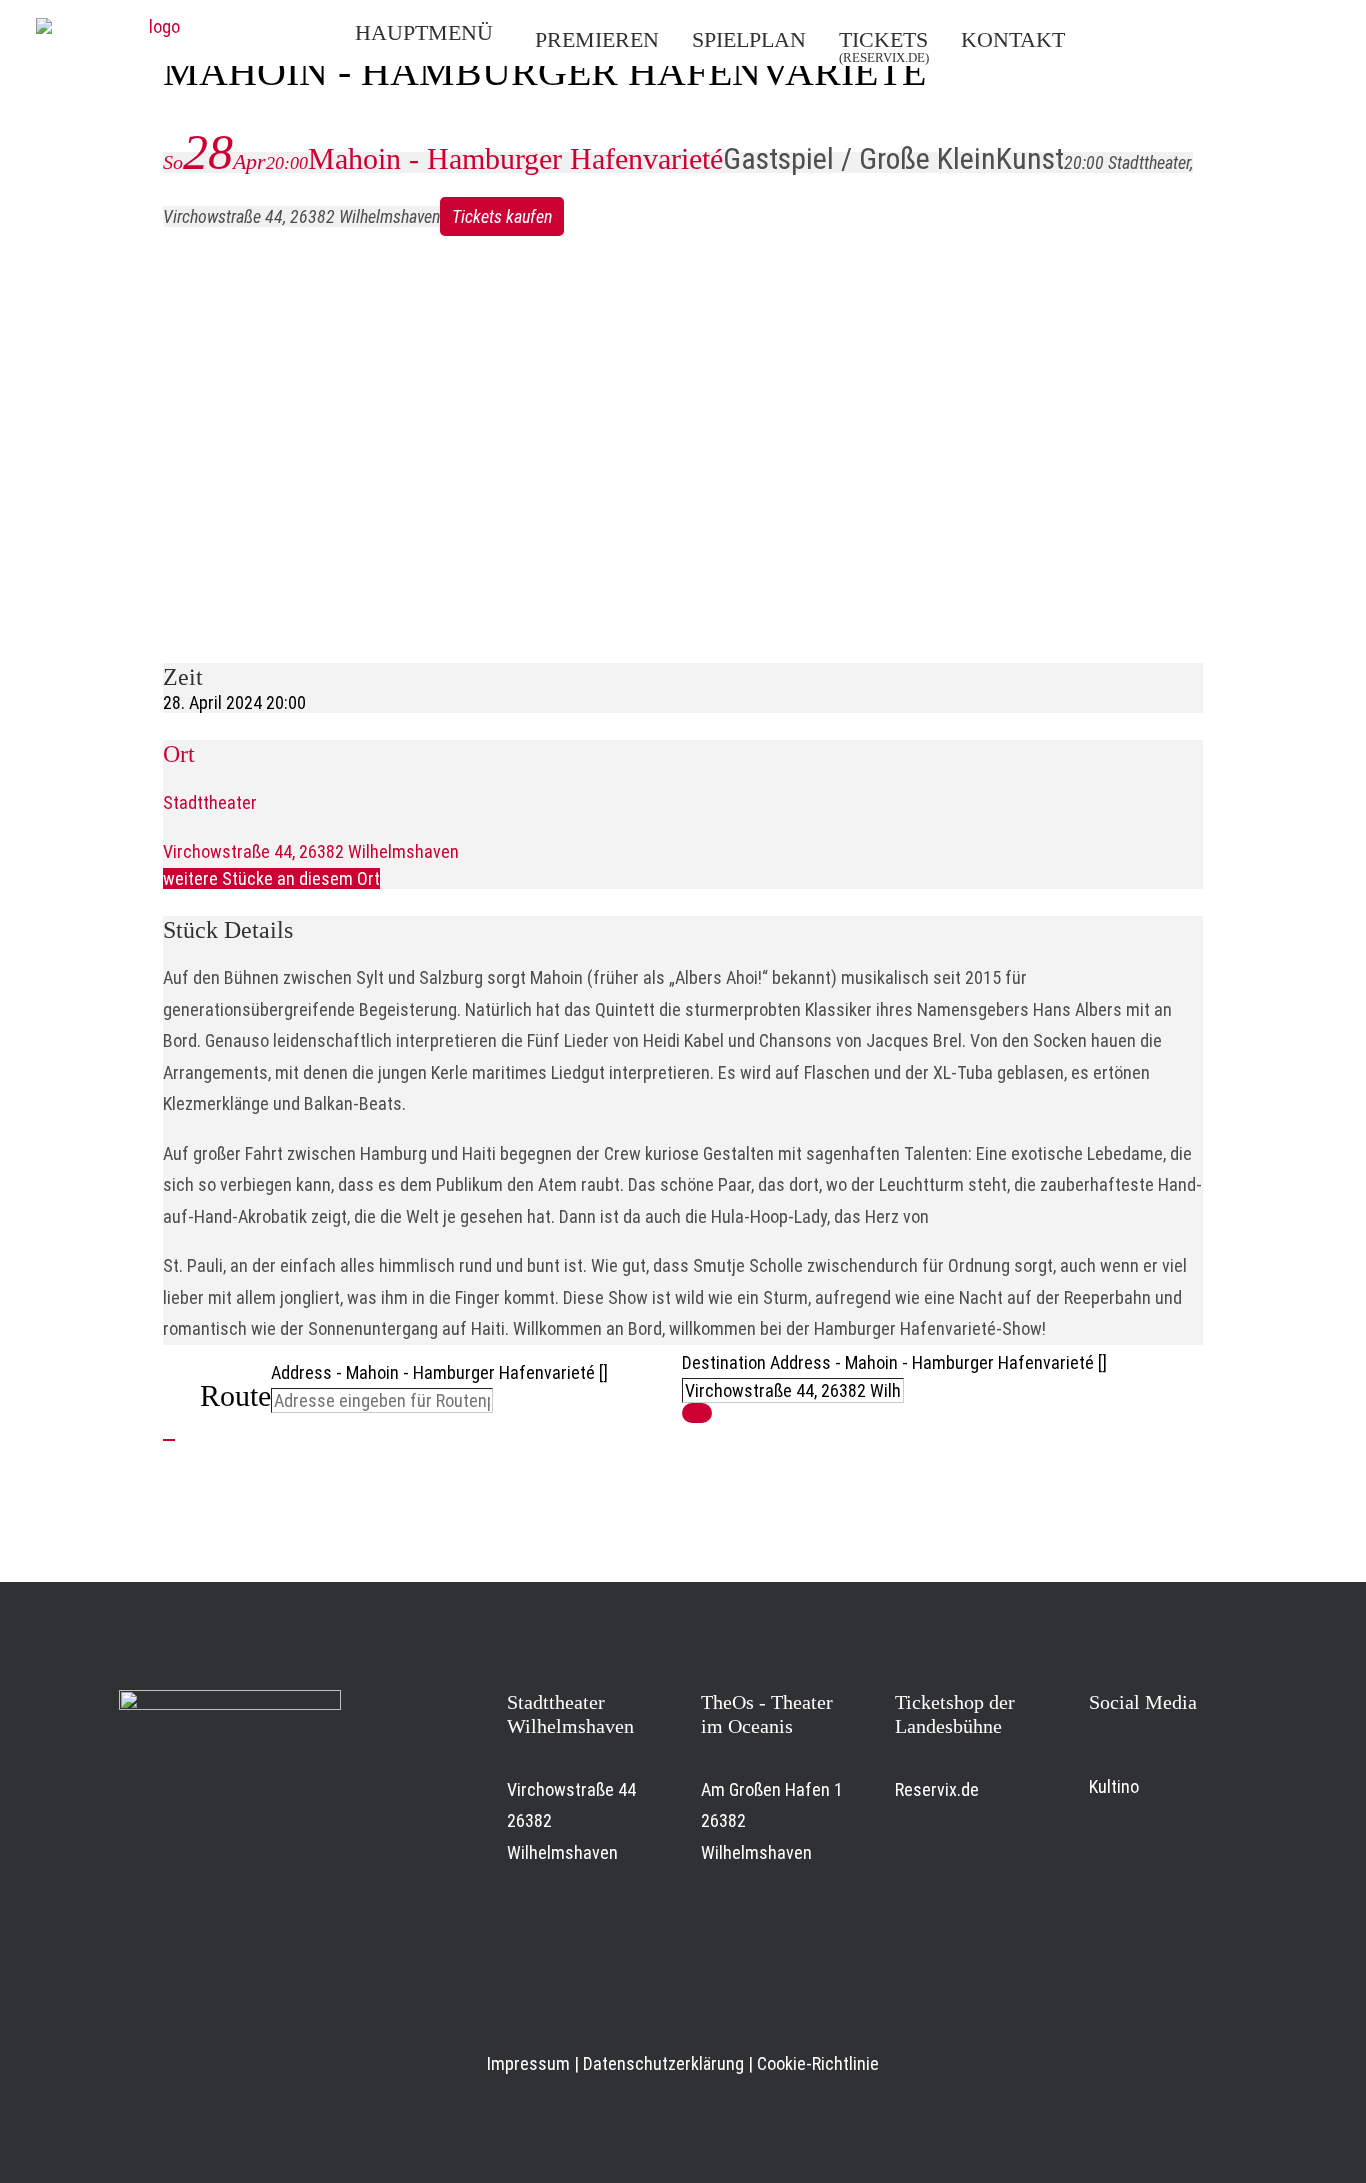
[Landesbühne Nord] (156, 33)
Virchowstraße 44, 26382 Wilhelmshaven (311, 851)
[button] (1142, 38)
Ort (179, 754)
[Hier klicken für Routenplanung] (697, 1413)
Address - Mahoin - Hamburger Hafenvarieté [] (439, 1372)
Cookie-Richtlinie (818, 2063)
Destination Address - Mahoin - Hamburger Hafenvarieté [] (894, 1362)
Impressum (528, 2063)
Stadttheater (210, 802)
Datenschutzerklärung (663, 2063)
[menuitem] (435, 33)
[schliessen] (169, 1440)
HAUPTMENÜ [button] (424, 32)
